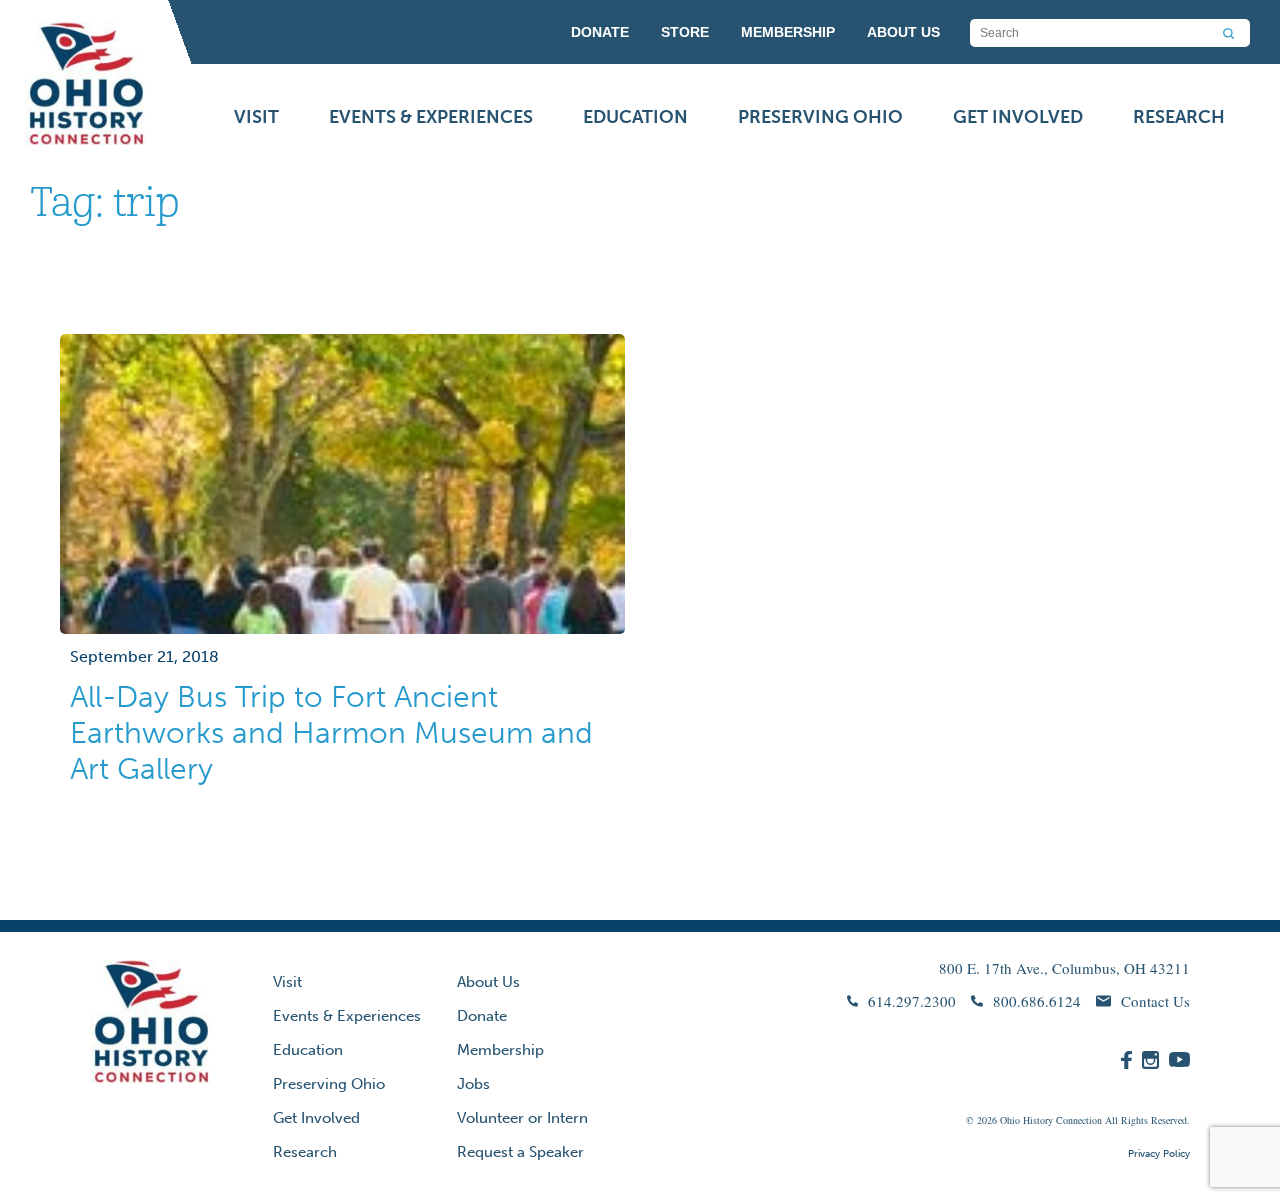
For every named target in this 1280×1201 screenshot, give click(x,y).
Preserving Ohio (820, 117)
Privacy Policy (1159, 1154)
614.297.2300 (912, 1001)
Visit (256, 117)
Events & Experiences (431, 117)
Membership (500, 1050)
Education (635, 117)
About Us (488, 982)
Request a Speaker (520, 1152)
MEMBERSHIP (788, 32)
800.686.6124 (1037, 1001)
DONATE (600, 32)
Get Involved (1018, 117)
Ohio (1010, 1120)
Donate (482, 1016)
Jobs (473, 1084)
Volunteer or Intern (522, 1118)
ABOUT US (903, 32)
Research (1179, 117)
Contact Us (1155, 1001)
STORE (685, 32)
